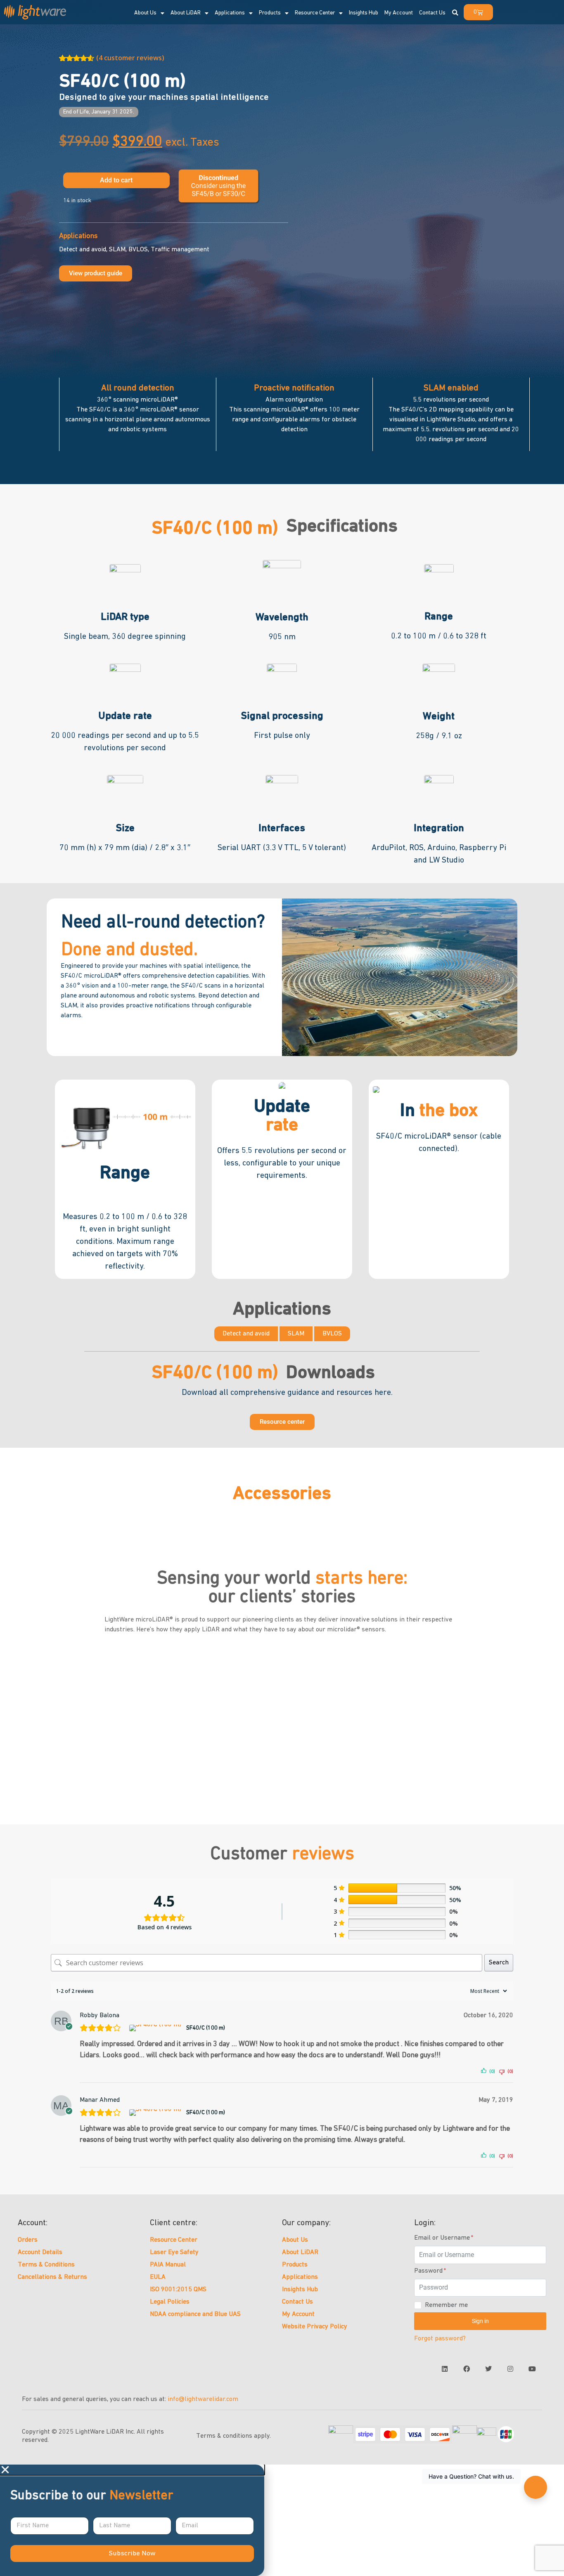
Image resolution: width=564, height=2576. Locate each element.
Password (429, 2271)
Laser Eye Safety (174, 2252)
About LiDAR (186, 13)
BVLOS (332, 1334)
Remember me (446, 2305)
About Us (295, 2240)
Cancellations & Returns (52, 2277)
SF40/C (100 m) (206, 2028)
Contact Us (432, 13)
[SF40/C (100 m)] (156, 2028)
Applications (230, 13)
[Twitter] (488, 2369)
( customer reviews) (130, 58)
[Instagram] (510, 2369)
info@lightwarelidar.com (203, 2399)
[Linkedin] (445, 2369)
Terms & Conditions (46, 2265)
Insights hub (364, 13)
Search (499, 1963)
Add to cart (116, 180)
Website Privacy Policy (315, 2327)
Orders (28, 2240)
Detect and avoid (246, 1334)
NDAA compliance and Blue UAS (195, 2314)
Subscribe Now (132, 2554)
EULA (158, 2277)
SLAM (296, 1334)
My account (399, 13)
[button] (455, 13)
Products (270, 13)
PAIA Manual (168, 2265)
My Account (298, 2314)
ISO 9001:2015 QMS (178, 2290)
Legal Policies (170, 2302)
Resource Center (315, 13)
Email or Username (443, 2238)
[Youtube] (532, 2369)
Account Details (40, 2252)
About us (145, 13)
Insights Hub (300, 2290)
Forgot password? (440, 2339)
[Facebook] (467, 2369)
